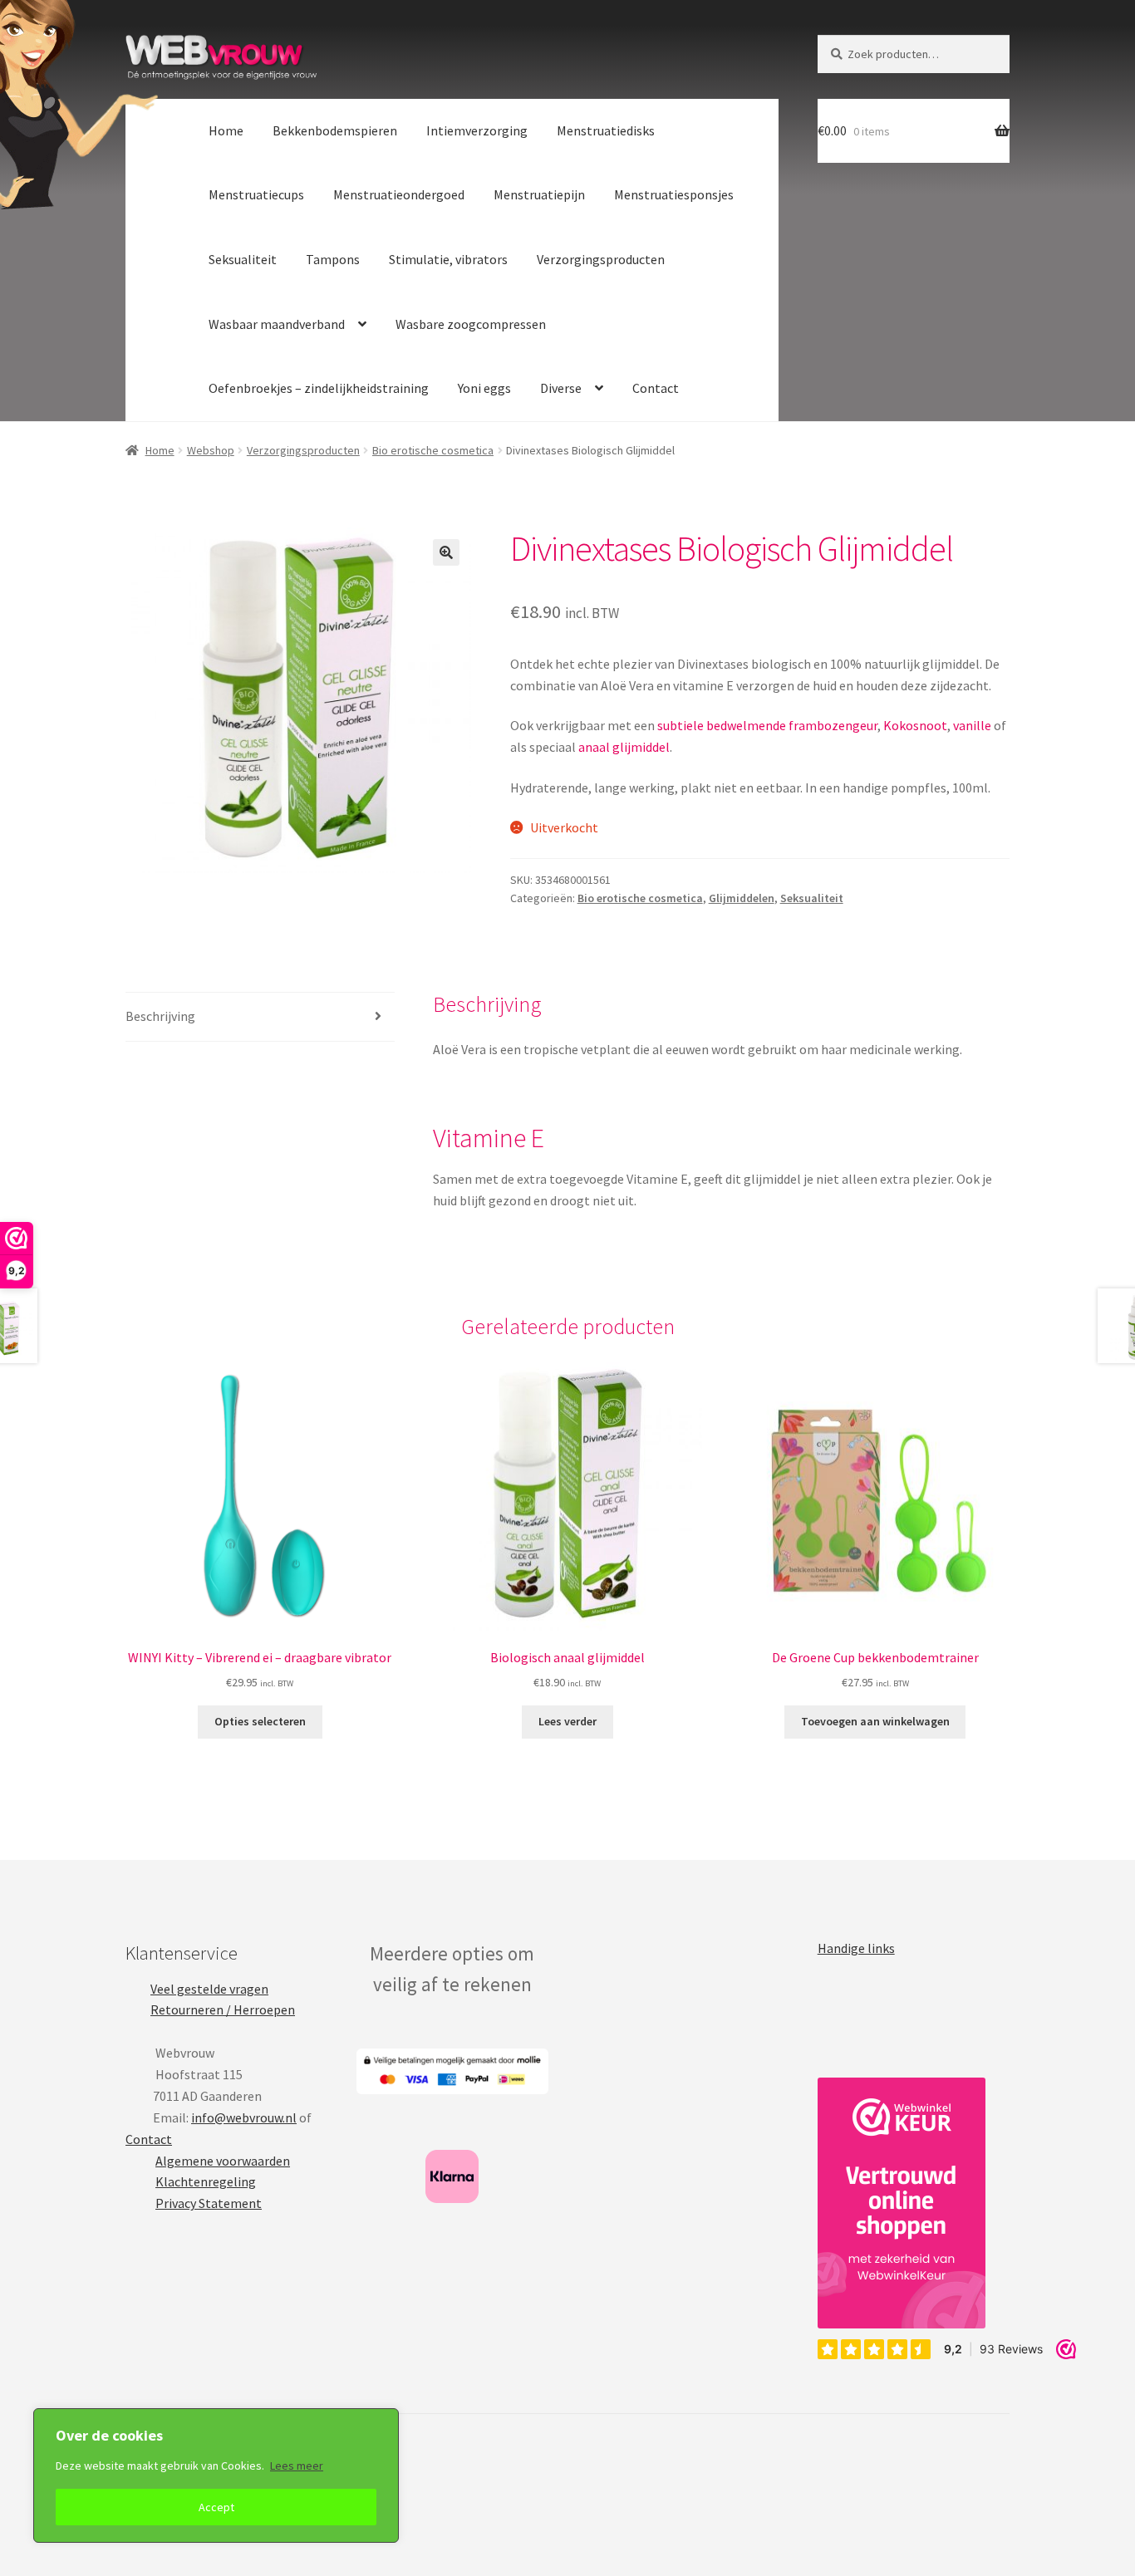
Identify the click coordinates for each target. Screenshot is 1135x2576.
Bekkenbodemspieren (335, 130)
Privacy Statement (209, 2203)
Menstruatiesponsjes (674, 194)
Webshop (211, 450)
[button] (446, 552)
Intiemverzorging (477, 130)
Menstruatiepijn (539, 194)
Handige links (856, 1948)
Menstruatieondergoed (399, 194)
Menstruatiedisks (606, 130)
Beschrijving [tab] (160, 1016)
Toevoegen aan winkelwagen (875, 1721)
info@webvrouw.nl (244, 2117)
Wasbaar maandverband (277, 324)
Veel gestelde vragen (209, 1989)
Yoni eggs (484, 388)
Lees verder (567, 1721)
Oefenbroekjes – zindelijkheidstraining (319, 388)
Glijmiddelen (742, 898)
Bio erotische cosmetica (433, 450)
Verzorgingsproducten (601, 259)
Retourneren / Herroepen (223, 2009)
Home (226, 130)
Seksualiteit (243, 259)
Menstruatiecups (256, 194)
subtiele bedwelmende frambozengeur (767, 725)
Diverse (561, 388)
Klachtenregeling (206, 2181)
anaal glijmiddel (624, 747)
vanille (972, 725)
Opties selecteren (260, 1721)
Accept (216, 2507)
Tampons (333, 259)
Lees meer (297, 2466)
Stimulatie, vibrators (448, 259)
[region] (216, 2475)
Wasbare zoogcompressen (471, 324)
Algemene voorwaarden (223, 2161)
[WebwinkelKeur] (902, 2203)
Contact (656, 388)
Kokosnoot (915, 725)
